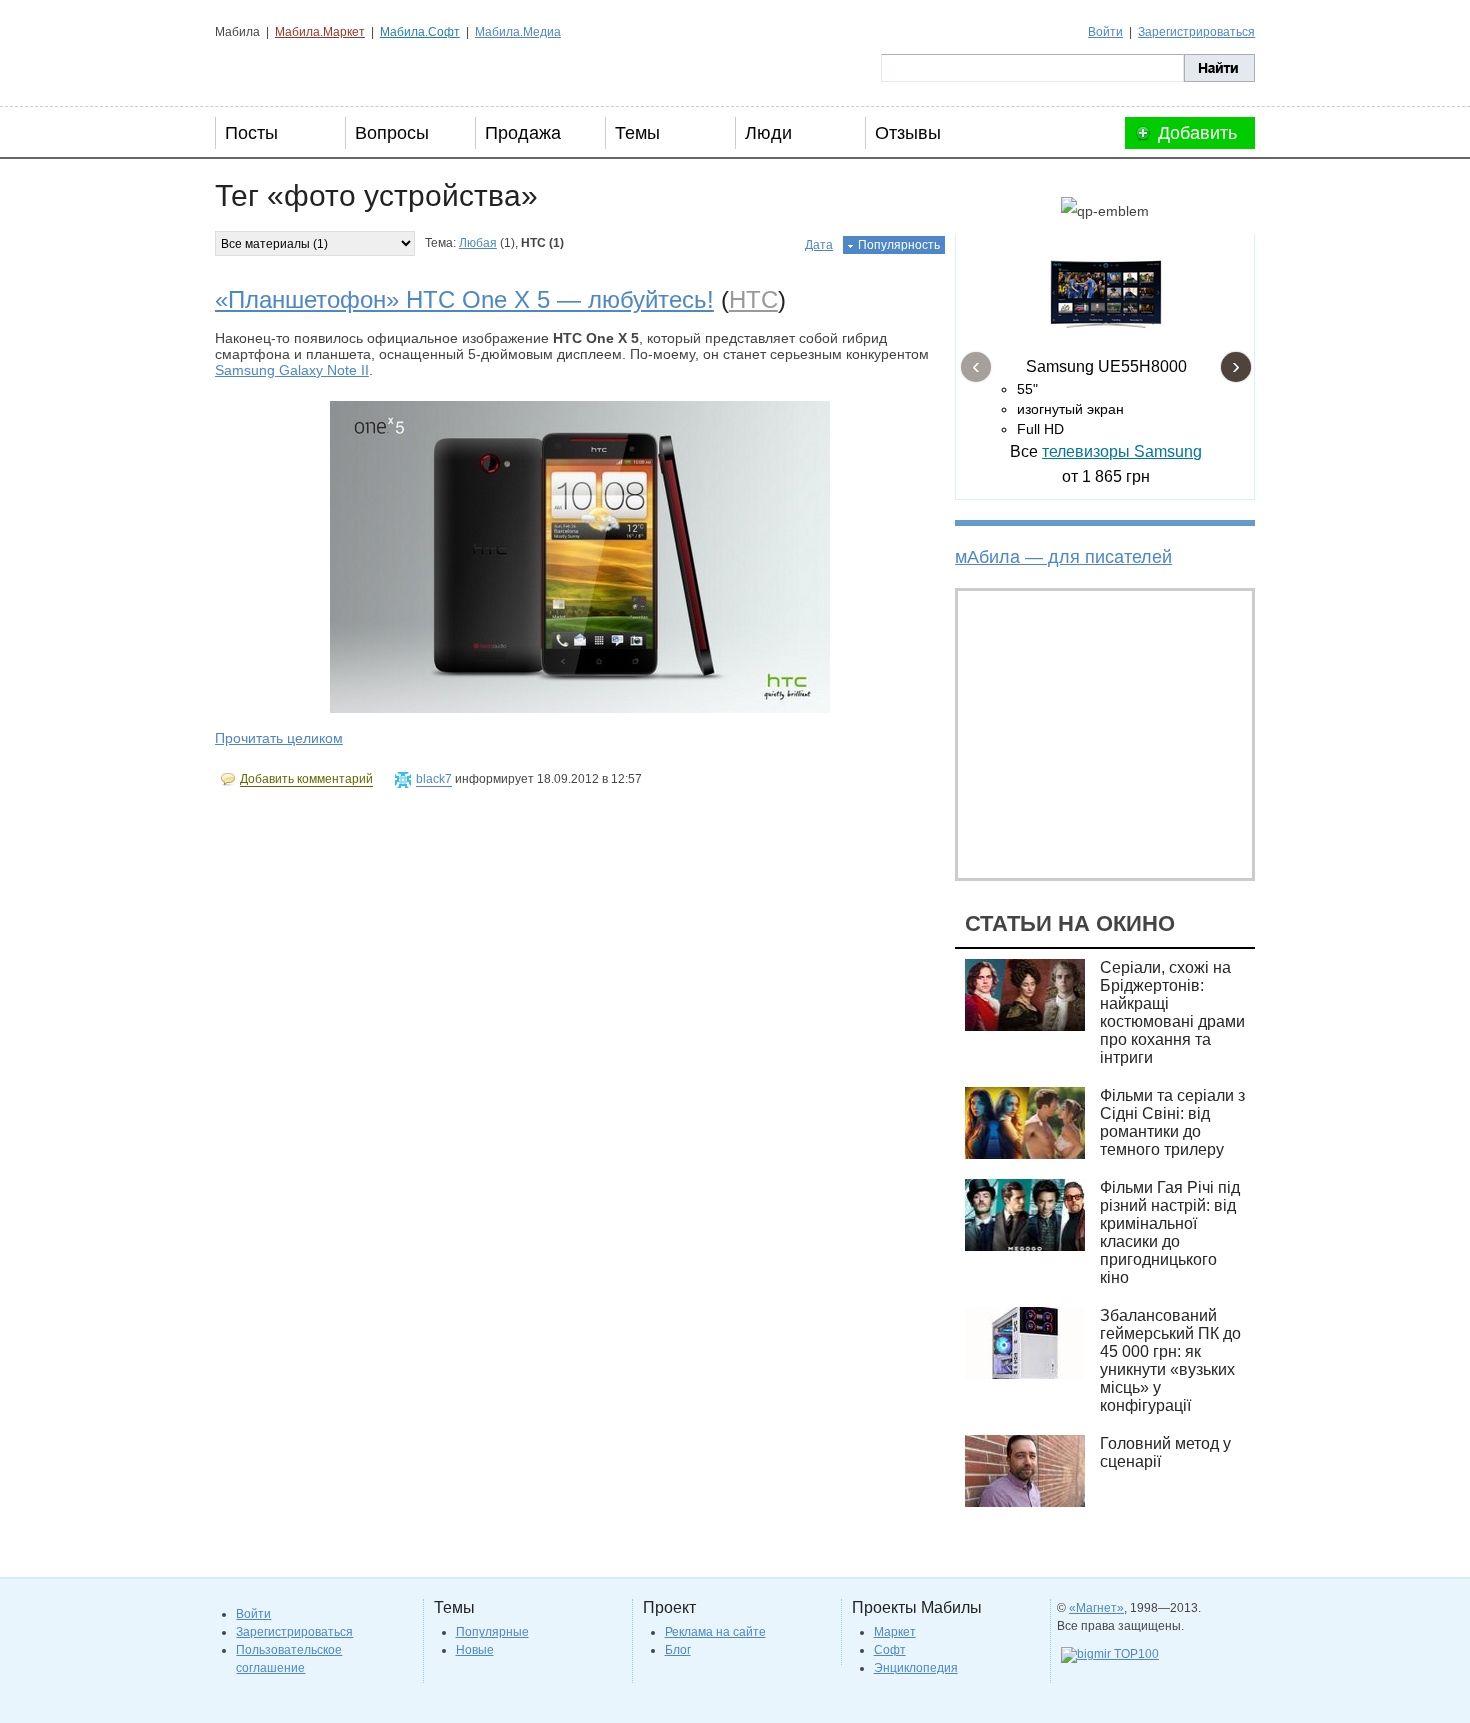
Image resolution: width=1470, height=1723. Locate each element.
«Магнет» (1096, 1608)
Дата (819, 245)
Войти (1105, 32)
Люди (768, 133)
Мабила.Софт (420, 32)
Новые (475, 1650)
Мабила (315, 68)
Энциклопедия (916, 1668)
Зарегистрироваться (1196, 32)
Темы (637, 133)
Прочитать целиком (279, 738)
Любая (478, 243)
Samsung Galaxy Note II (292, 370)
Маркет (895, 1632)
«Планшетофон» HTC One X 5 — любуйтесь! (464, 299)
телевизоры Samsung (1122, 451)
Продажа (523, 133)
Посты (251, 133)
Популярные (492, 1632)
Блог (678, 1650)
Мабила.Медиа (518, 32)
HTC (753, 299)
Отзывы (908, 133)
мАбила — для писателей (1063, 557)
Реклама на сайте (715, 1632)
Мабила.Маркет (320, 32)
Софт (890, 1650)
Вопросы (392, 133)
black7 (434, 779)
